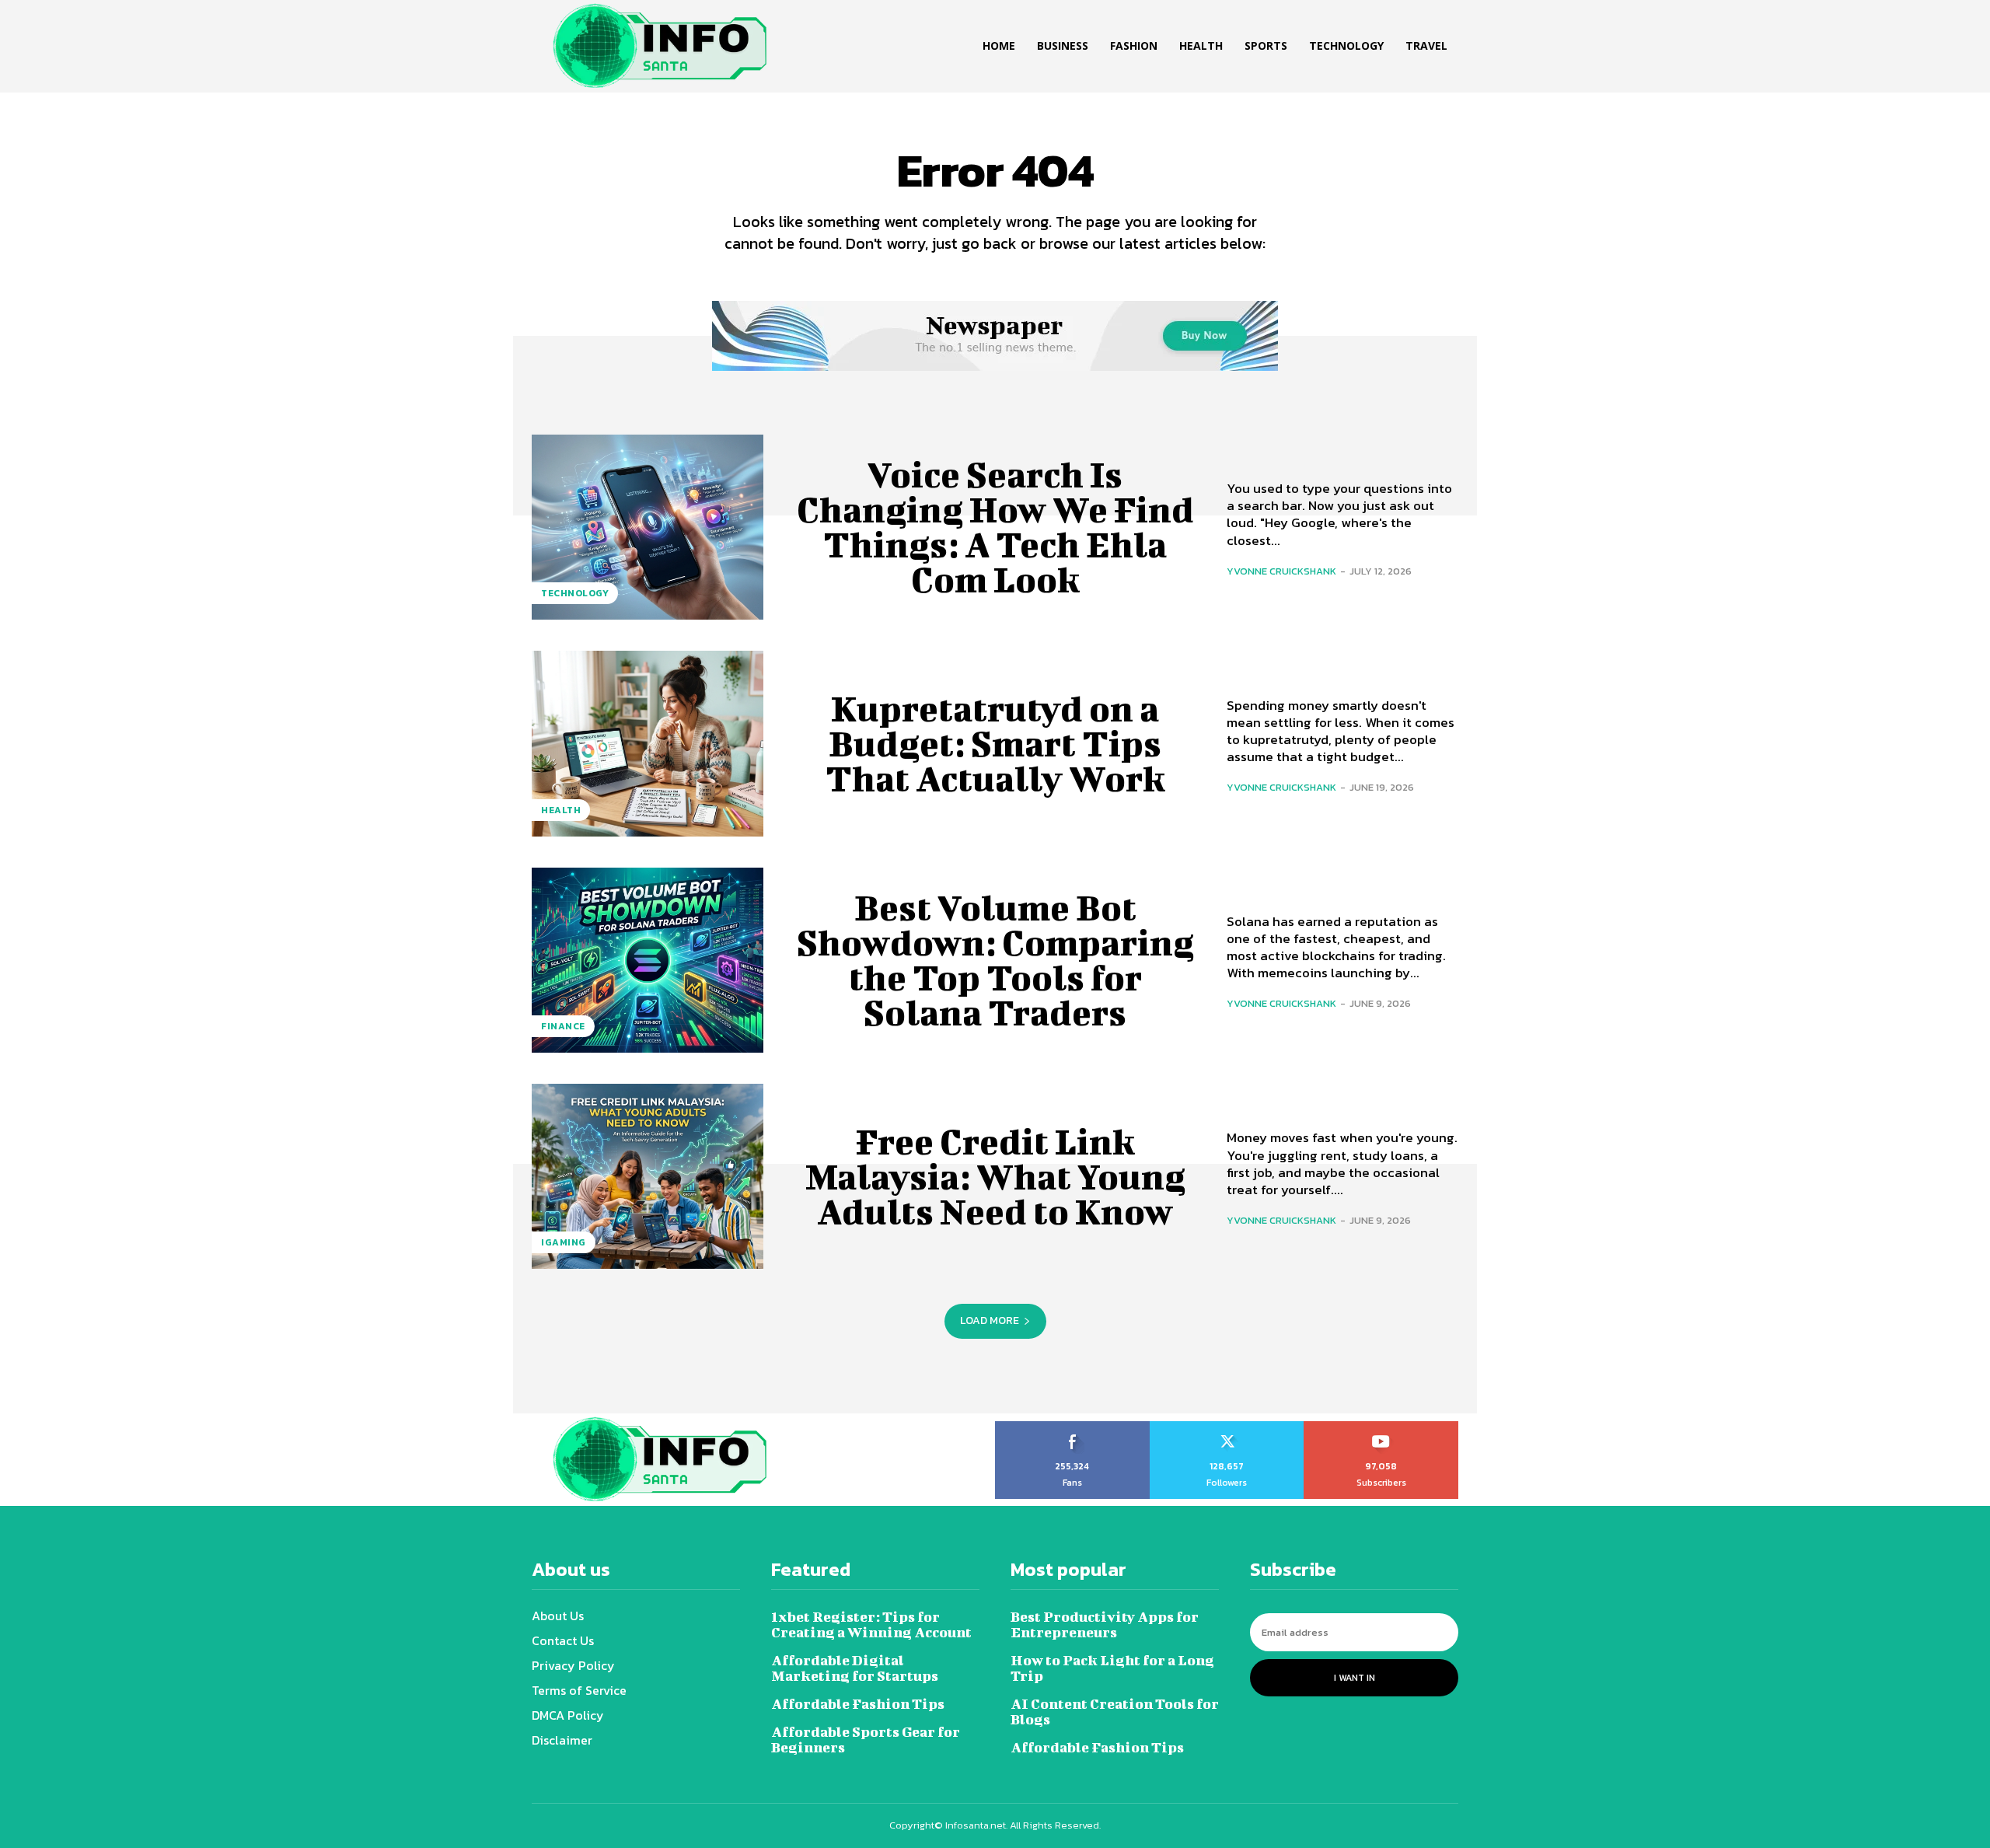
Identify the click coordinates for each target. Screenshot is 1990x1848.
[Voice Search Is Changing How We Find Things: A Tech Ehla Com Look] (648, 527)
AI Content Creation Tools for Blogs (1115, 1712)
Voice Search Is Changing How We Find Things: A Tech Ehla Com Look (995, 527)
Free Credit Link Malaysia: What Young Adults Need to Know (995, 1176)
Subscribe (1382, 1427)
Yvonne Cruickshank (1281, 571)
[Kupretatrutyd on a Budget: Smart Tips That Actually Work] (648, 743)
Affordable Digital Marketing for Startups (855, 1668)
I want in (1355, 1678)
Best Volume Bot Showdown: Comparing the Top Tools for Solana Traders (995, 960)
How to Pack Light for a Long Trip (1112, 1668)
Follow (1227, 1427)
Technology (575, 593)
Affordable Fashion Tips (858, 1704)
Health (561, 810)
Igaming (564, 1242)
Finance (563, 1026)
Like (1072, 1427)
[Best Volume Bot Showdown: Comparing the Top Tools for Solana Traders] (648, 960)
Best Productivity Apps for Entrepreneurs (1105, 1624)
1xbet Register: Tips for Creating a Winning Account (871, 1624)
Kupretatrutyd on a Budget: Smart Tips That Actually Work (995, 743)
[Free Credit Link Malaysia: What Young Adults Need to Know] (648, 1176)
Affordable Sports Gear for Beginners (866, 1740)
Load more (990, 1320)
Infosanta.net (976, 1825)
